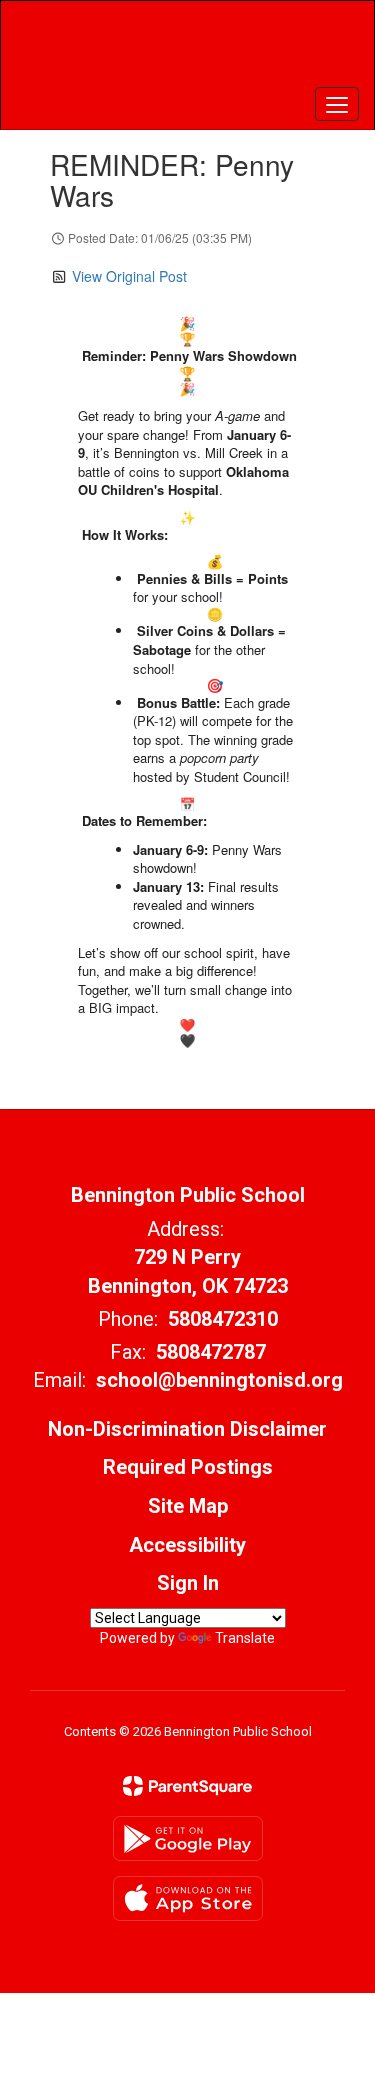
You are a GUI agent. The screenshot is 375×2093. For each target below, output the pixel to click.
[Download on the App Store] (188, 1898)
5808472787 (211, 1352)
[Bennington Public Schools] (187, 50)
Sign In (188, 1583)
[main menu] (337, 104)
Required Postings (188, 1467)
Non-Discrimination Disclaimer (187, 1429)
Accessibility (187, 1545)
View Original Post (129, 276)
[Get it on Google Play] (188, 1838)
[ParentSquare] (187, 1786)
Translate (245, 1638)
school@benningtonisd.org (219, 1380)
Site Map (188, 1506)
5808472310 (223, 1319)
